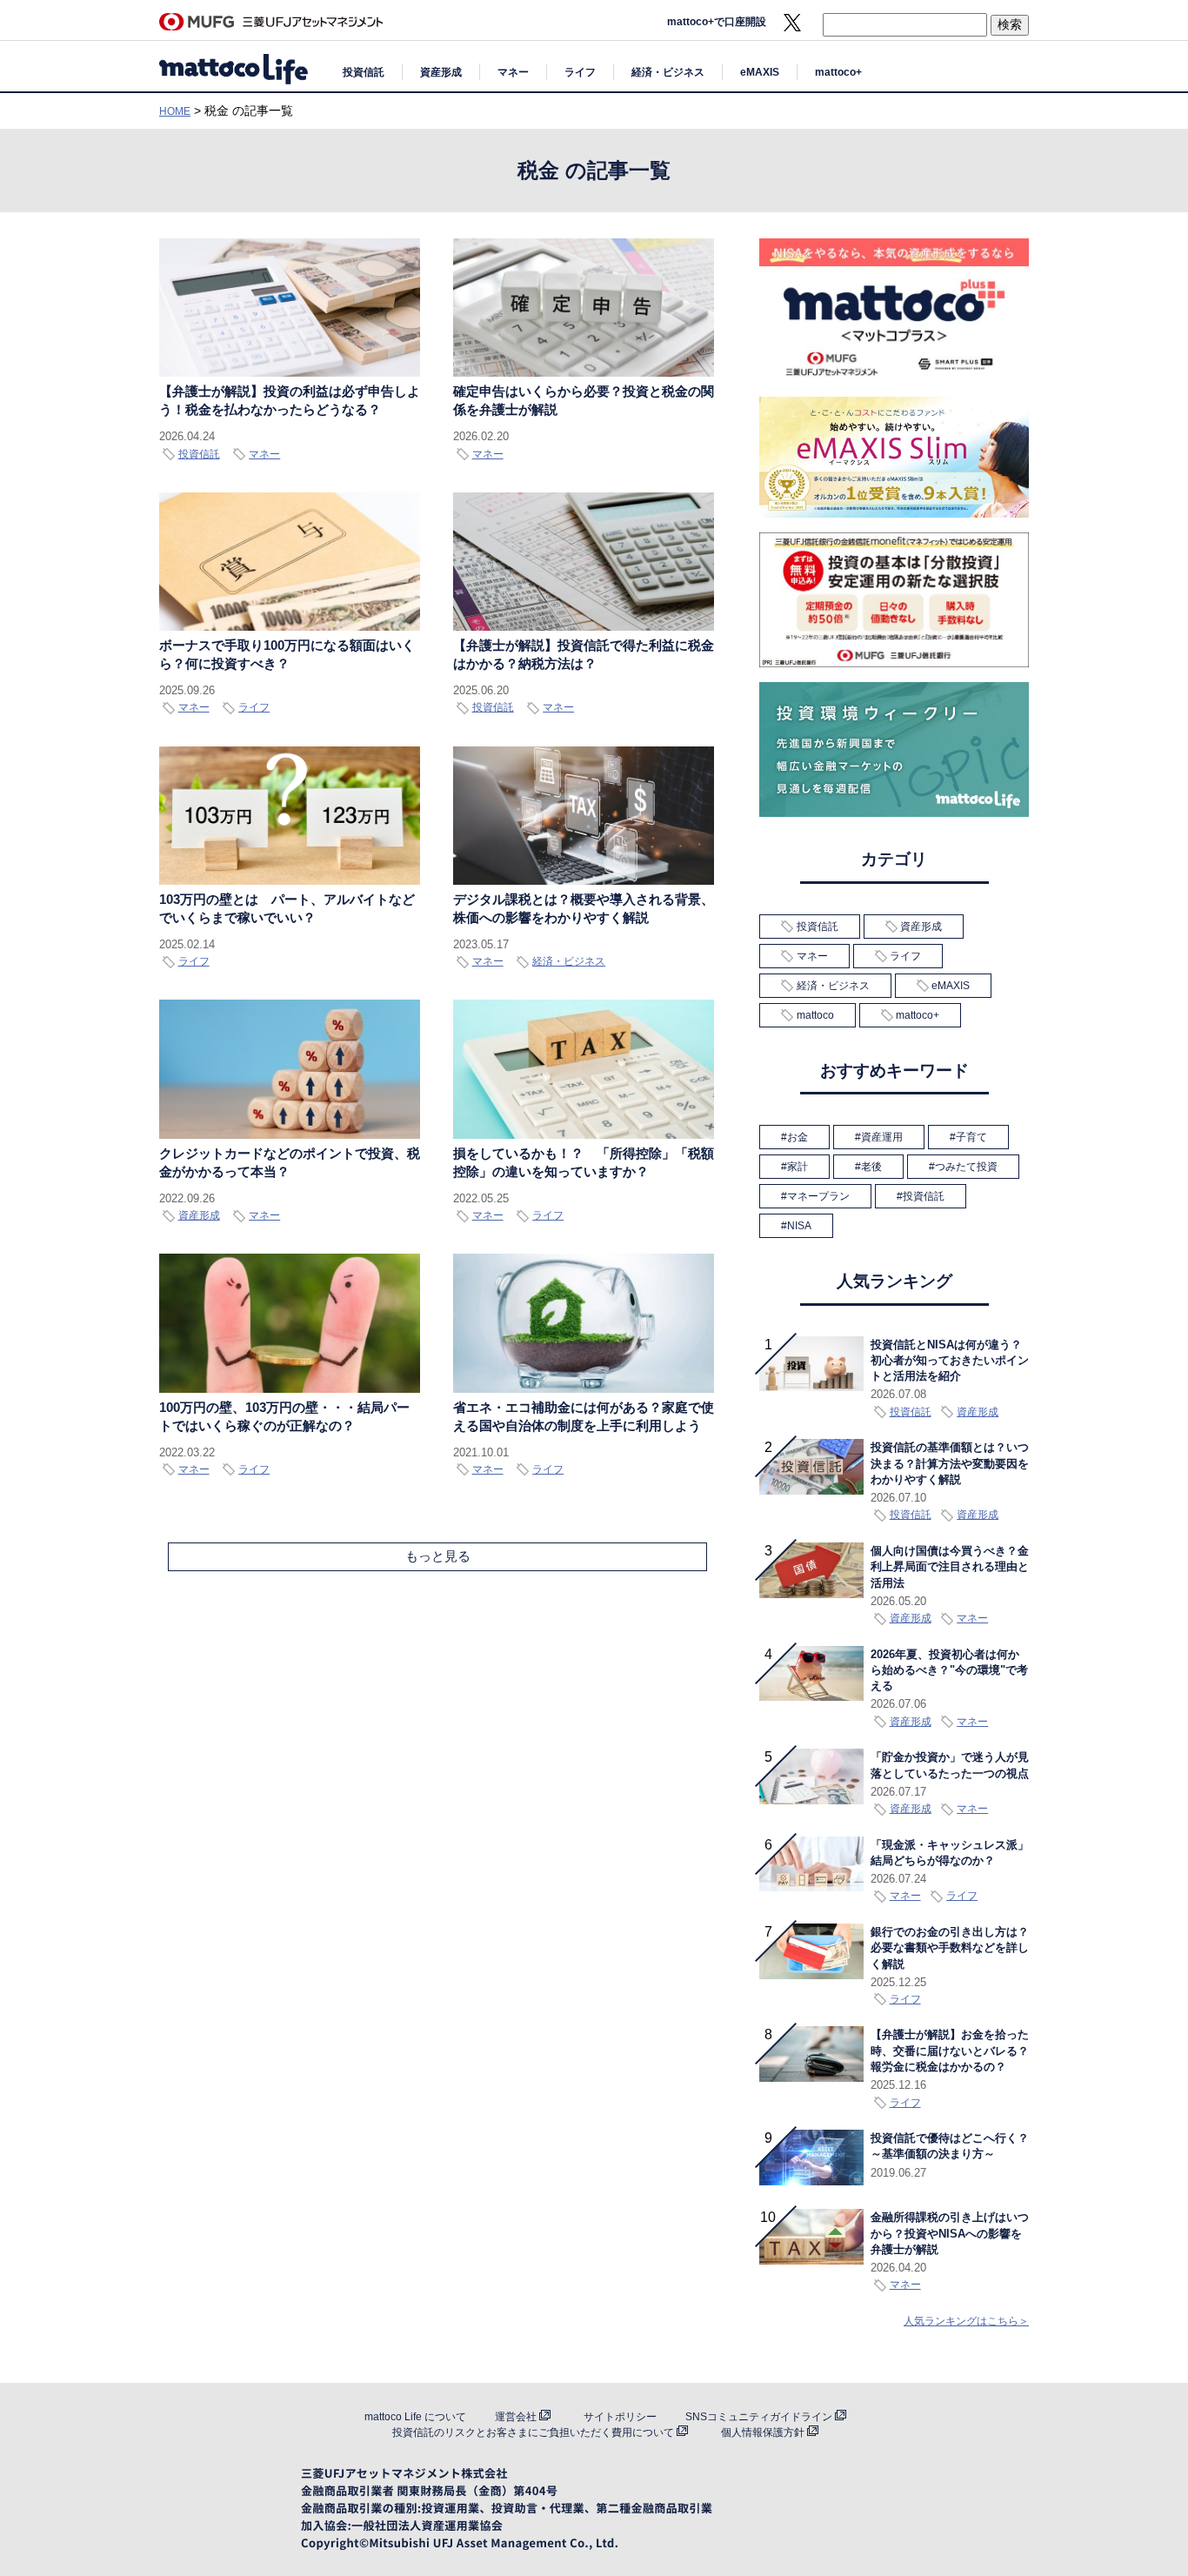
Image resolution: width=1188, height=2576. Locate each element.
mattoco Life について (415, 2417)
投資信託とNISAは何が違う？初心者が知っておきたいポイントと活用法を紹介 (950, 1361)
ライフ (580, 72)
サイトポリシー (620, 2417)
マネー (513, 72)
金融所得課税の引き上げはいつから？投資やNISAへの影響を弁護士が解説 (950, 2234)
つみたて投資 (966, 1167)
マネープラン (818, 1196)
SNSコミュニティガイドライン (759, 2417)
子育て (971, 1137)
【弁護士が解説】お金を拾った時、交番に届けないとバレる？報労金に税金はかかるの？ (950, 2051)
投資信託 (364, 72)
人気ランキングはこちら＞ (966, 2321)
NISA (799, 1226)
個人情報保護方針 (763, 2432)
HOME (175, 111)
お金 (798, 1137)
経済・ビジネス (668, 72)
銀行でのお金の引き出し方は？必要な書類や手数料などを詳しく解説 (950, 1948)
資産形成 (441, 72)
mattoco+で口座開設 (717, 22)
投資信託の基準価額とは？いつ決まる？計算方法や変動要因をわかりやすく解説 (950, 1464)
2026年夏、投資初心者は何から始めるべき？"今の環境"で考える (949, 1671)
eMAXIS (760, 72)
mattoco (815, 1015)
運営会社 (516, 2417)
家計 (798, 1167)
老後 (871, 1167)
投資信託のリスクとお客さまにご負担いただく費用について (533, 2432)
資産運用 (882, 1137)
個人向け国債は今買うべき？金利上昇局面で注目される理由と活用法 (950, 1567)
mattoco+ (838, 72)
